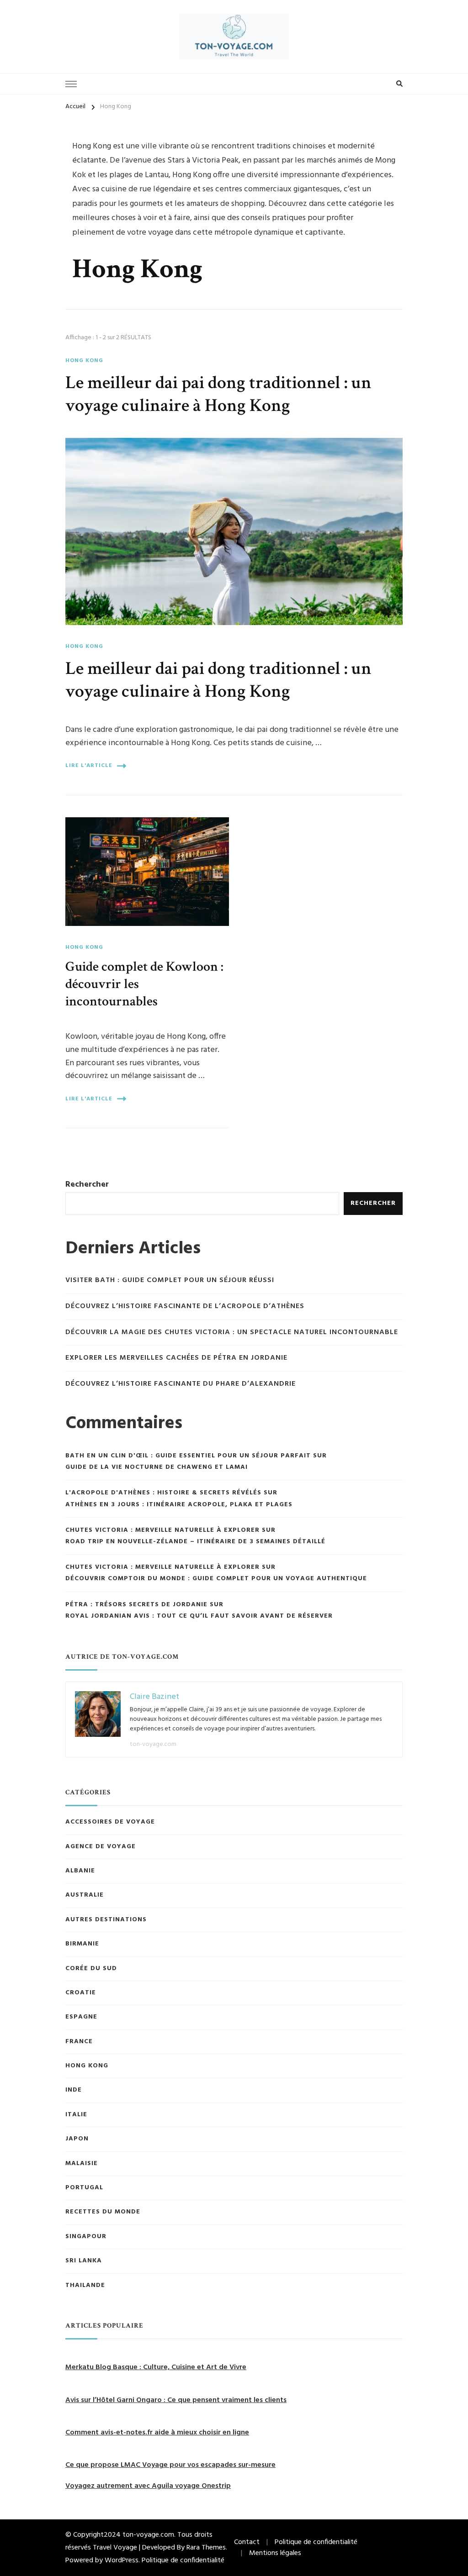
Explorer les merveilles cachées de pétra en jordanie (176, 1358)
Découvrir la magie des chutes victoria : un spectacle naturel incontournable (232, 1333)
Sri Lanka (84, 2261)
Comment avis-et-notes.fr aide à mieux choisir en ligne (157, 2433)
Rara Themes (206, 2548)
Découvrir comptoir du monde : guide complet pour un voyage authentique (216, 1579)
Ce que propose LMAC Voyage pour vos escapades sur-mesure (170, 2465)
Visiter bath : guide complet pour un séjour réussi (170, 1280)
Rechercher (87, 1185)
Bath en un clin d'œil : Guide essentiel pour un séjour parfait (188, 1456)
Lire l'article (89, 766)
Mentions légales (275, 2553)
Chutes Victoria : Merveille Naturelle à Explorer (162, 1530)
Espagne (81, 2017)
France (79, 2042)
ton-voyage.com (153, 1744)
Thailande (85, 2286)
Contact (247, 2542)
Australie (85, 1895)
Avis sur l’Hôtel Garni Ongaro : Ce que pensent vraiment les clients (176, 2400)
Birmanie (82, 1944)
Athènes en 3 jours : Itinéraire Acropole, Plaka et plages (179, 1505)
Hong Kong (84, 361)
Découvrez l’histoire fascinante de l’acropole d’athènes (185, 1306)
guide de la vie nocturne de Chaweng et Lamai (157, 1467)
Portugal (84, 2188)
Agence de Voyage (101, 1847)
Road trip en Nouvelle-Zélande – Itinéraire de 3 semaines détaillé (197, 1542)
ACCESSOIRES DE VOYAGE (110, 1822)
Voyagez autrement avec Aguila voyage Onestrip (148, 2486)
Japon (77, 2139)
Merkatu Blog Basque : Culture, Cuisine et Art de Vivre (156, 2367)
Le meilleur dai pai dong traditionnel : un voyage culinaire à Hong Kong (218, 394)
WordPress (122, 2560)
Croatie (81, 1993)
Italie (76, 2115)
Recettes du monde (103, 2212)
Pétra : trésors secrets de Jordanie (136, 1605)
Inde (74, 2090)
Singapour (86, 2237)
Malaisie (82, 2164)
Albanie (80, 1871)
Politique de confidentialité (183, 2560)
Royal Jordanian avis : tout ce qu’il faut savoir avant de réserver (199, 1616)
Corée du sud (91, 1969)
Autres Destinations (106, 1920)
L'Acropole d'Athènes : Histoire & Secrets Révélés (163, 1493)
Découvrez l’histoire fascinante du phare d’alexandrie (181, 1384)
